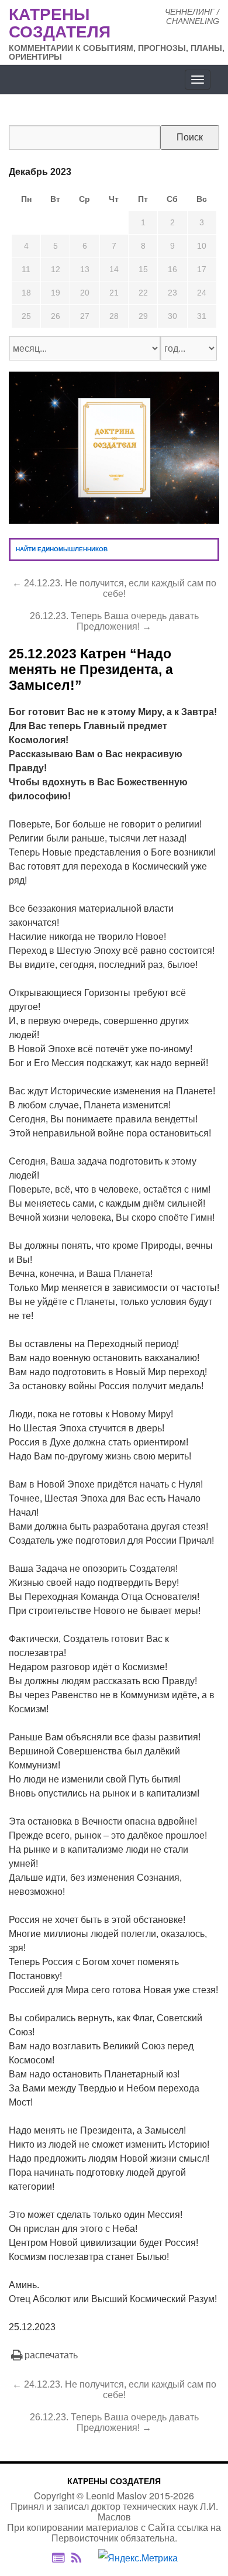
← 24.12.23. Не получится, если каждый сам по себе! (114, 588)
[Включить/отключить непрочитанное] (58, 2558)
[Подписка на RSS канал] (82, 2558)
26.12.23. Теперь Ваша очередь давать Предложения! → (114, 621)
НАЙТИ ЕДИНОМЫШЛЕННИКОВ (62, 549)
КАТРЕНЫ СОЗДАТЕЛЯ (114, 2481)
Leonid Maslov (116, 2496)
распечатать (51, 2355)
